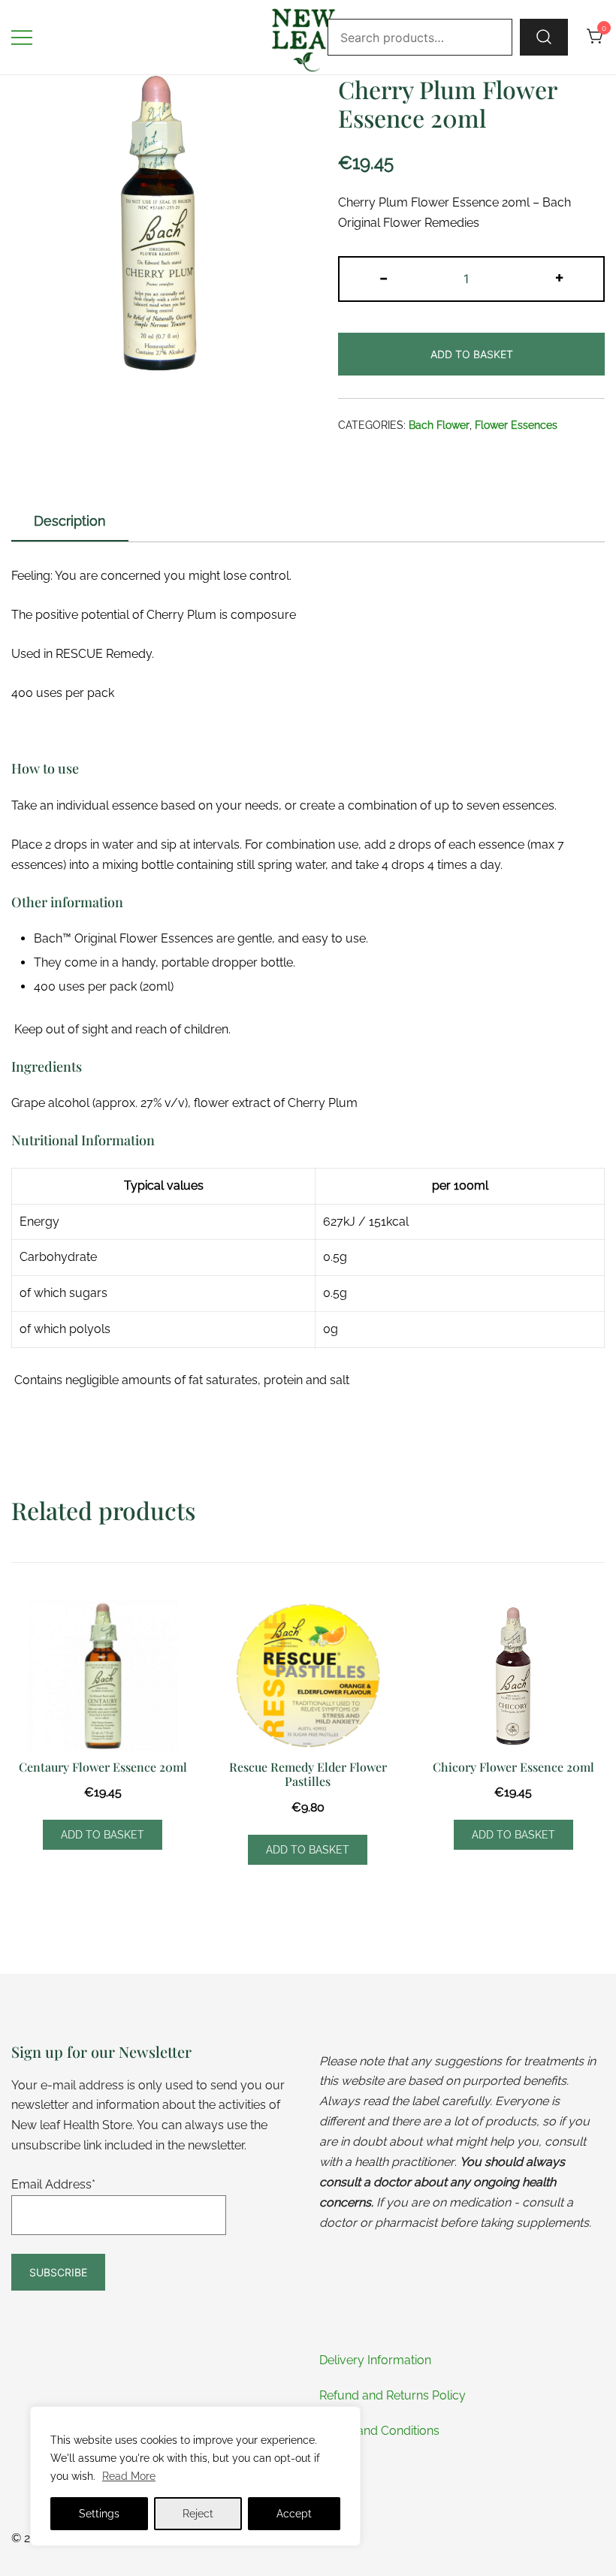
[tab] (70, 522)
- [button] (383, 277)
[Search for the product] (544, 37)
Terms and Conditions (379, 2431)
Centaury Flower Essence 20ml (103, 1767)
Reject (198, 2514)
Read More (129, 2476)
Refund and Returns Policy (393, 2395)
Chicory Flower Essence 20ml (513, 1767)
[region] (195, 2476)
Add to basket (472, 354)
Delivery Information (375, 2360)
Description (70, 521)
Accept (294, 2514)
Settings (99, 2514)
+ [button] (559, 277)
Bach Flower (439, 425)
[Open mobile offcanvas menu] (22, 37)
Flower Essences (516, 425)
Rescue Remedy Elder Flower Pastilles (308, 1774)
